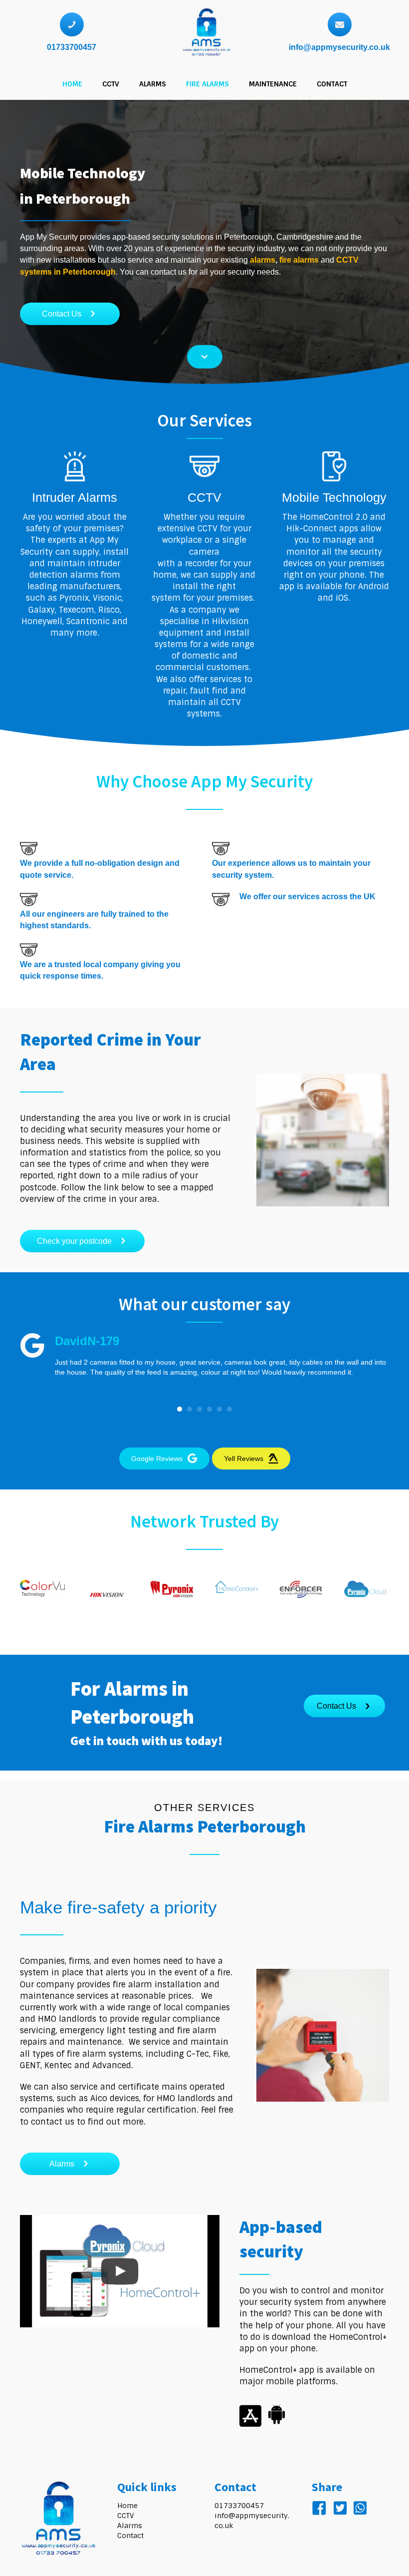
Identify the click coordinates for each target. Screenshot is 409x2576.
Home (127, 2506)
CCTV (126, 2516)
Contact (130, 2536)
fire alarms (299, 260)
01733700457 (72, 47)
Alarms (130, 2526)
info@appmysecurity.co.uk (339, 47)
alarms (263, 260)
